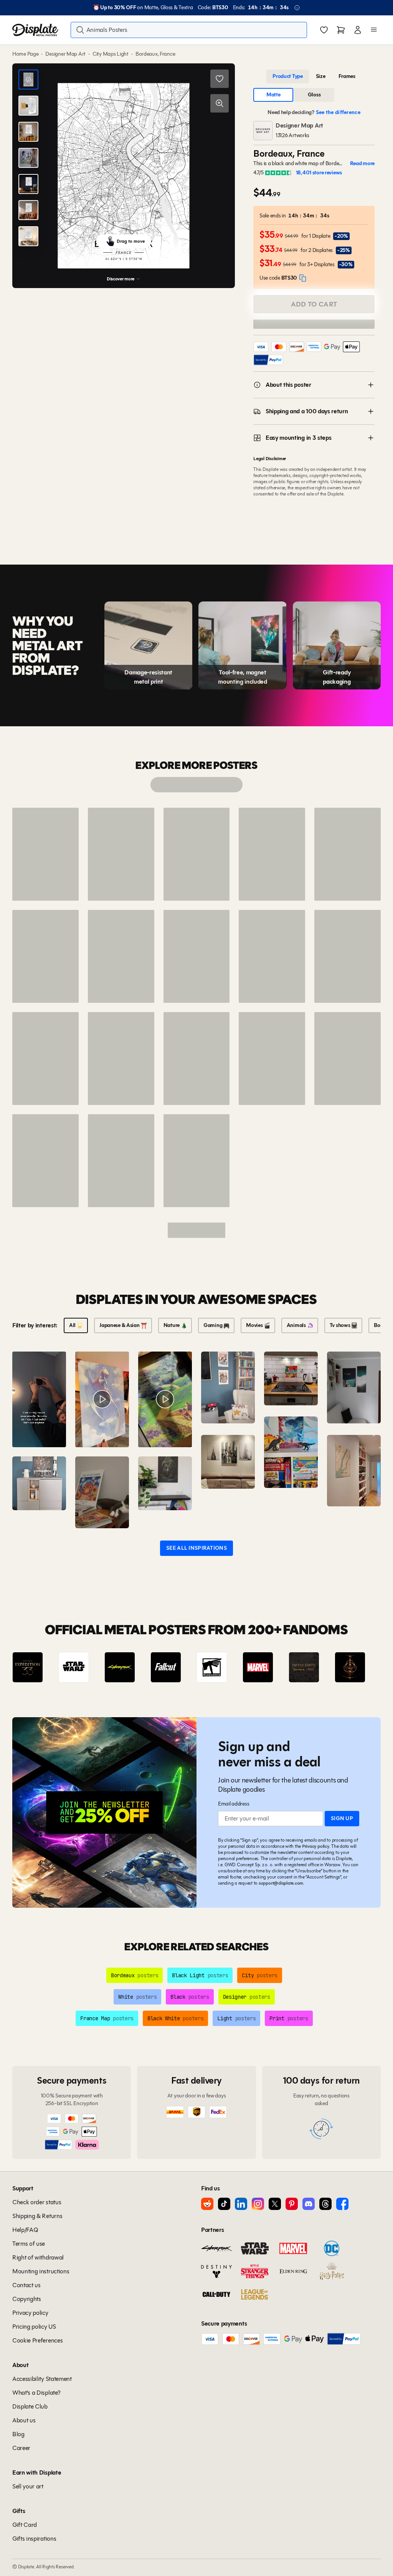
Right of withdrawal (38, 2257)
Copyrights (27, 2299)
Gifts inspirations (34, 2539)
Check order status (37, 2202)
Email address (234, 1804)
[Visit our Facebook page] (342, 2204)
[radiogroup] (314, 76)
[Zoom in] (220, 103)
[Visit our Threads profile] (325, 2204)
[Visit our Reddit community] (207, 2204)
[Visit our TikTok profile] (224, 2204)
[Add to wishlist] (220, 79)
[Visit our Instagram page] (258, 2204)
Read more (362, 164)
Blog (18, 2434)
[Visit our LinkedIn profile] (241, 2204)
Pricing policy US (34, 2327)
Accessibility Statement (42, 2379)
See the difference (338, 112)
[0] (324, 31)
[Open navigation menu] (374, 30)
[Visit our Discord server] (309, 2204)
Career (21, 2448)
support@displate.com (281, 1883)
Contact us (26, 2285)
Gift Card (25, 2525)
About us (24, 2420)
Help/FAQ (25, 2230)
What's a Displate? (36, 2393)
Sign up (342, 1818)
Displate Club (30, 2406)
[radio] (288, 76)
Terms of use (29, 2244)
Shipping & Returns (37, 2216)
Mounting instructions (41, 2271)
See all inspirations (196, 1548)
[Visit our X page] (275, 2204)
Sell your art (28, 2486)
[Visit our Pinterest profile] (292, 2204)
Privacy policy (316, 1846)
